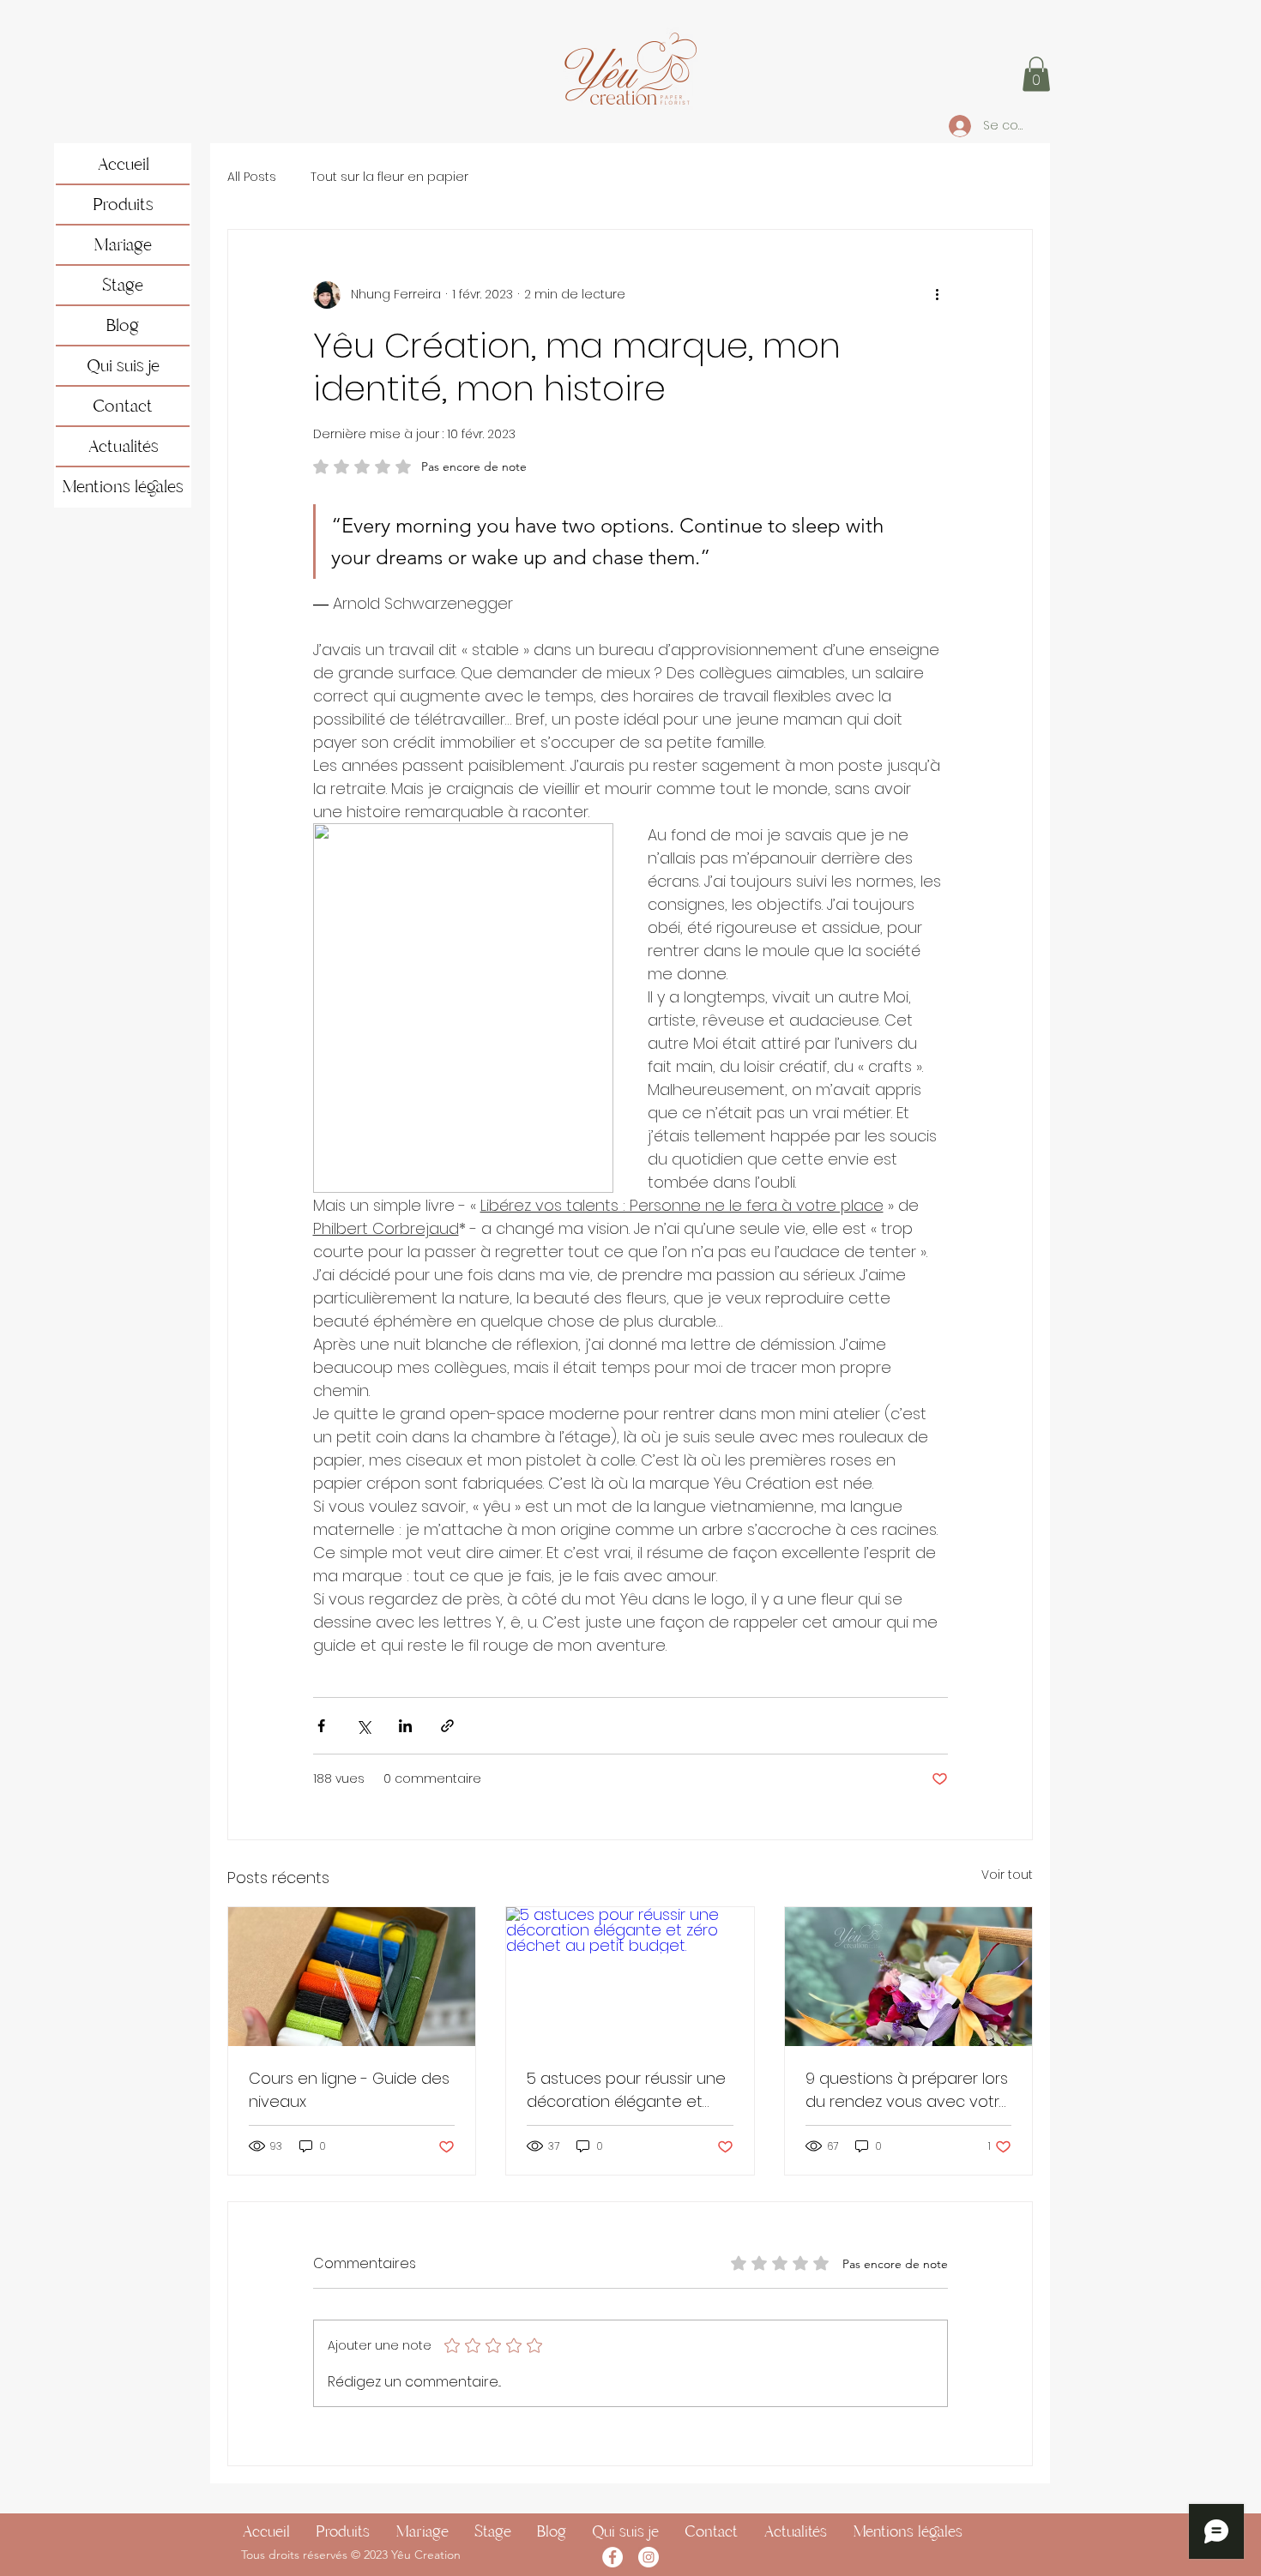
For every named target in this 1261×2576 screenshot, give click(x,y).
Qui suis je (123, 366)
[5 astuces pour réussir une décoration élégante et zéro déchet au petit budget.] (630, 1977)
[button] (1036, 74)
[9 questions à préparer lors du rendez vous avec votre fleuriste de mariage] (908, 1977)
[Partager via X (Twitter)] (363, 1726)
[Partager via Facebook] (321, 1726)
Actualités (123, 446)
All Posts (252, 177)
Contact (123, 406)
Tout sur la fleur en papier (389, 177)
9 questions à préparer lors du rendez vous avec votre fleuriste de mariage (908, 2090)
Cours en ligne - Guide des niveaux (349, 2090)
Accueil (123, 164)
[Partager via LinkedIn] (405, 1726)
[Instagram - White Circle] (649, 2557)
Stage (123, 285)
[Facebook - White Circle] (612, 2557)
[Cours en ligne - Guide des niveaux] (352, 1977)
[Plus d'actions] (938, 295)
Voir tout (1007, 1875)
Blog (123, 325)
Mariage (123, 245)
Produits (123, 205)
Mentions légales (123, 487)
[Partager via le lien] (447, 1726)
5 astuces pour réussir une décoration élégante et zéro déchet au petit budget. (626, 2090)
